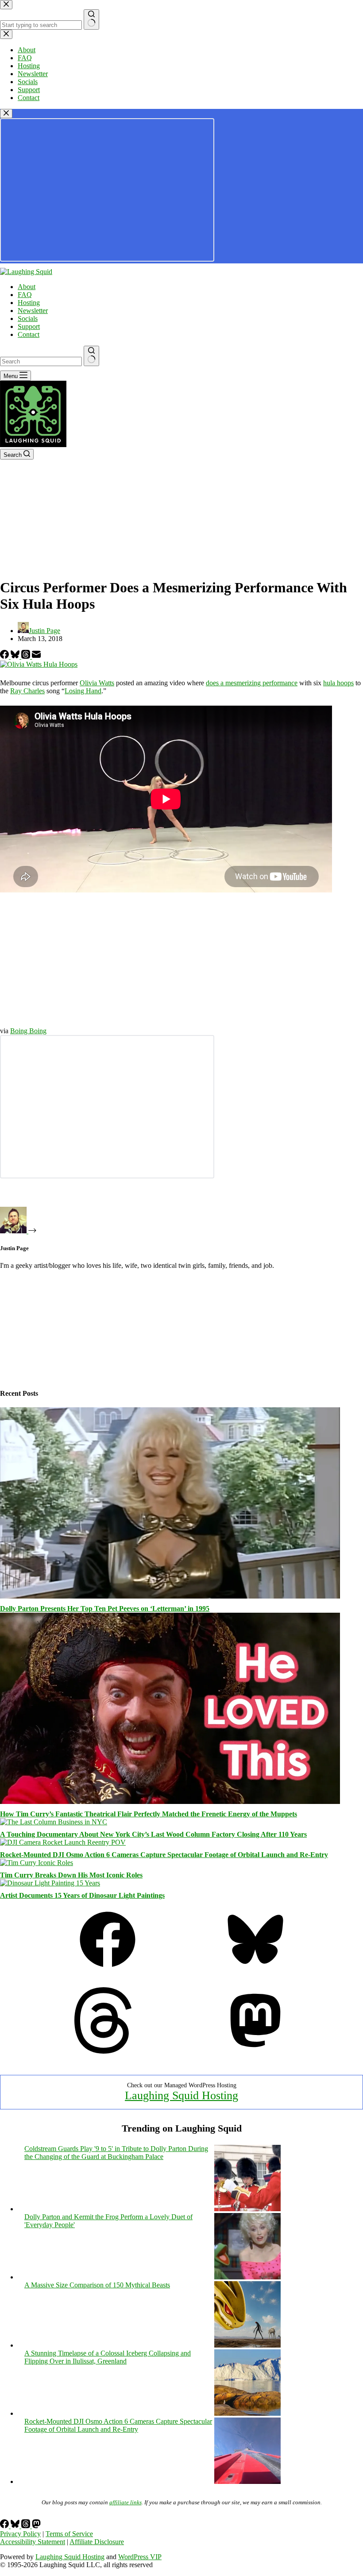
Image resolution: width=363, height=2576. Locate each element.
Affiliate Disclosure (97, 2542)
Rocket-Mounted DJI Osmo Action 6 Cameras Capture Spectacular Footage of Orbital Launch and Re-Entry (164, 1855)
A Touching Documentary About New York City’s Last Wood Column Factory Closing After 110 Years (153, 1834)
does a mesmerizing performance (252, 683)
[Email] (36, 656)
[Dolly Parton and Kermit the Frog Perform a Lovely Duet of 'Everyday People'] (247, 2277)
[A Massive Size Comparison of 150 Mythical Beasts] (247, 2345)
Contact (29, 334)
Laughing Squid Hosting (181, 2095)
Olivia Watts (97, 683)
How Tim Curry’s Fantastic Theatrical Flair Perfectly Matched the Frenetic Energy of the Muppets (149, 1814)
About (27, 287)
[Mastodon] (255, 2051)
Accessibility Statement (33, 2542)
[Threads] (27, 656)
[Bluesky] (16, 656)
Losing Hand (83, 691)
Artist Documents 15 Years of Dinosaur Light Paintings (82, 1895)
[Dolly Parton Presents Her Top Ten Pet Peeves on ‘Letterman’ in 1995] (170, 1596)
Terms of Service (69, 2534)
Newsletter (33, 311)
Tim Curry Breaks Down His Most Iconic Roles (71, 1875)
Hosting (29, 303)
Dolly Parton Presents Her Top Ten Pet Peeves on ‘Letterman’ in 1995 (105, 1609)
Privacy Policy (20, 2534)
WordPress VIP (140, 2557)
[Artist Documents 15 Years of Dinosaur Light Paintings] (50, 1883)
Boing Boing (28, 1031)
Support (29, 326)
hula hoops (338, 683)
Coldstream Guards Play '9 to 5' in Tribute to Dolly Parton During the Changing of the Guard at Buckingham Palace (116, 2153)
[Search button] (91, 356)
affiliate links (126, 2502)
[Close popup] (6, 114)
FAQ (25, 295)
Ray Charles (27, 691)
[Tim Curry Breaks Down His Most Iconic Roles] (37, 1863)
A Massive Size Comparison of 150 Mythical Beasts (97, 2285)
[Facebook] (5, 656)
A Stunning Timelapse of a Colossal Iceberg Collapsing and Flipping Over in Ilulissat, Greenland (108, 2357)
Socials (28, 319)
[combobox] (41, 361)
